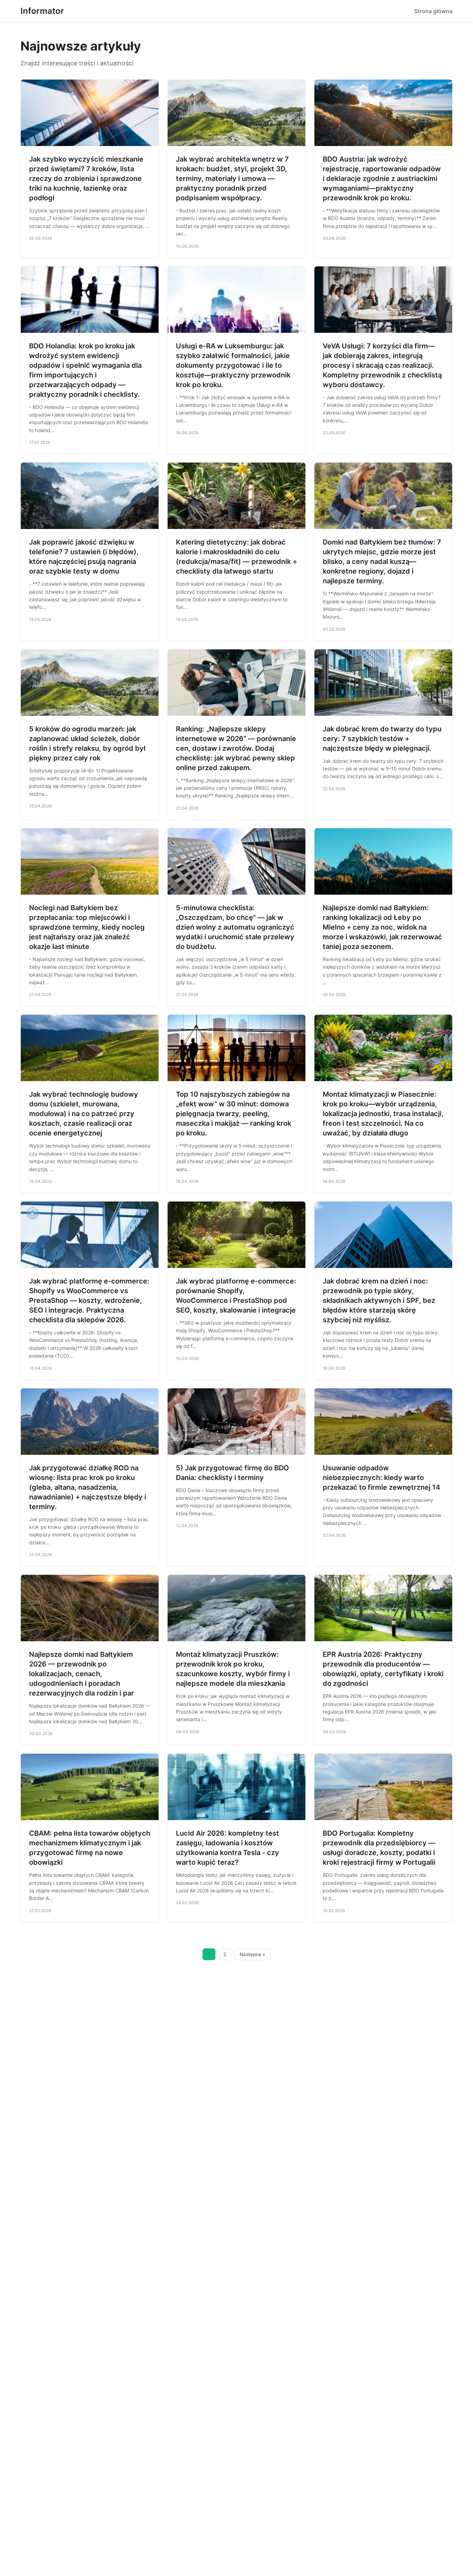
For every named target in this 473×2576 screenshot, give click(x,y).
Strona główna (433, 11)
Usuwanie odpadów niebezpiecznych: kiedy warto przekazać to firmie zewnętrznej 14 (381, 1478)
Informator (42, 11)
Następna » (252, 1954)
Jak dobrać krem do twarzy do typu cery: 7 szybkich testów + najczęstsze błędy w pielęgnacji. (382, 739)
